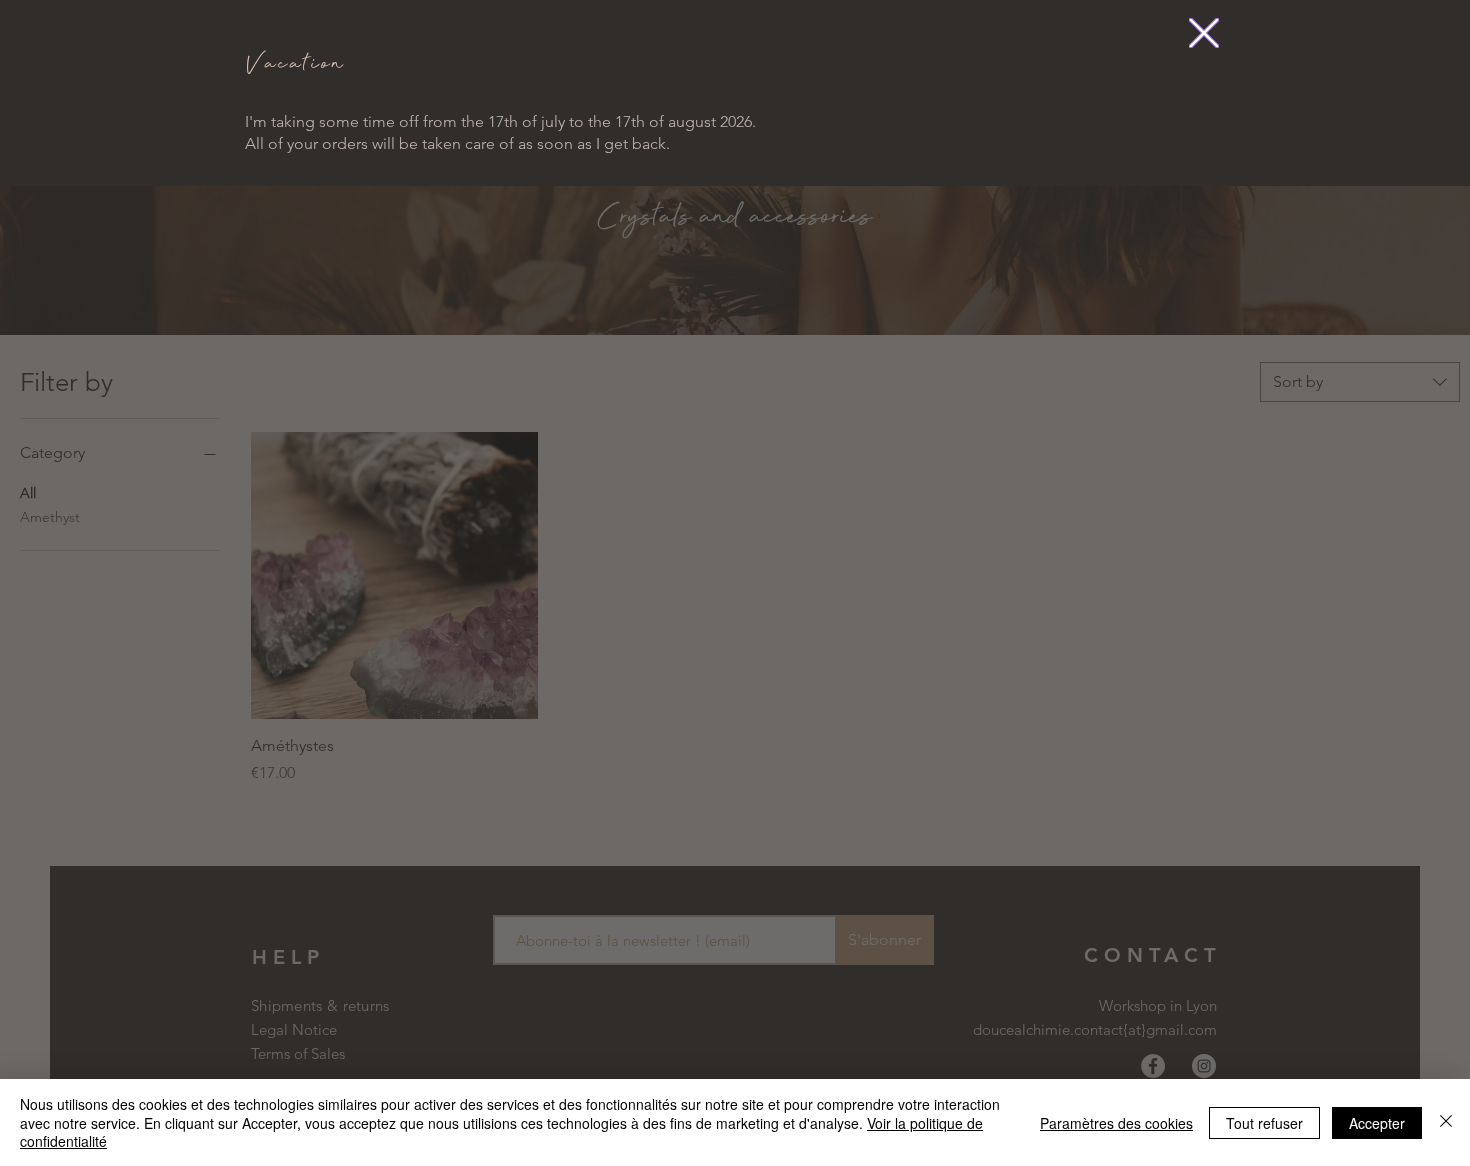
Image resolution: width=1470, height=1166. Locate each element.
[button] (1204, 33)
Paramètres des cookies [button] (1116, 1123)
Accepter (1377, 1123)
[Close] (1446, 1122)
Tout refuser (1264, 1123)
